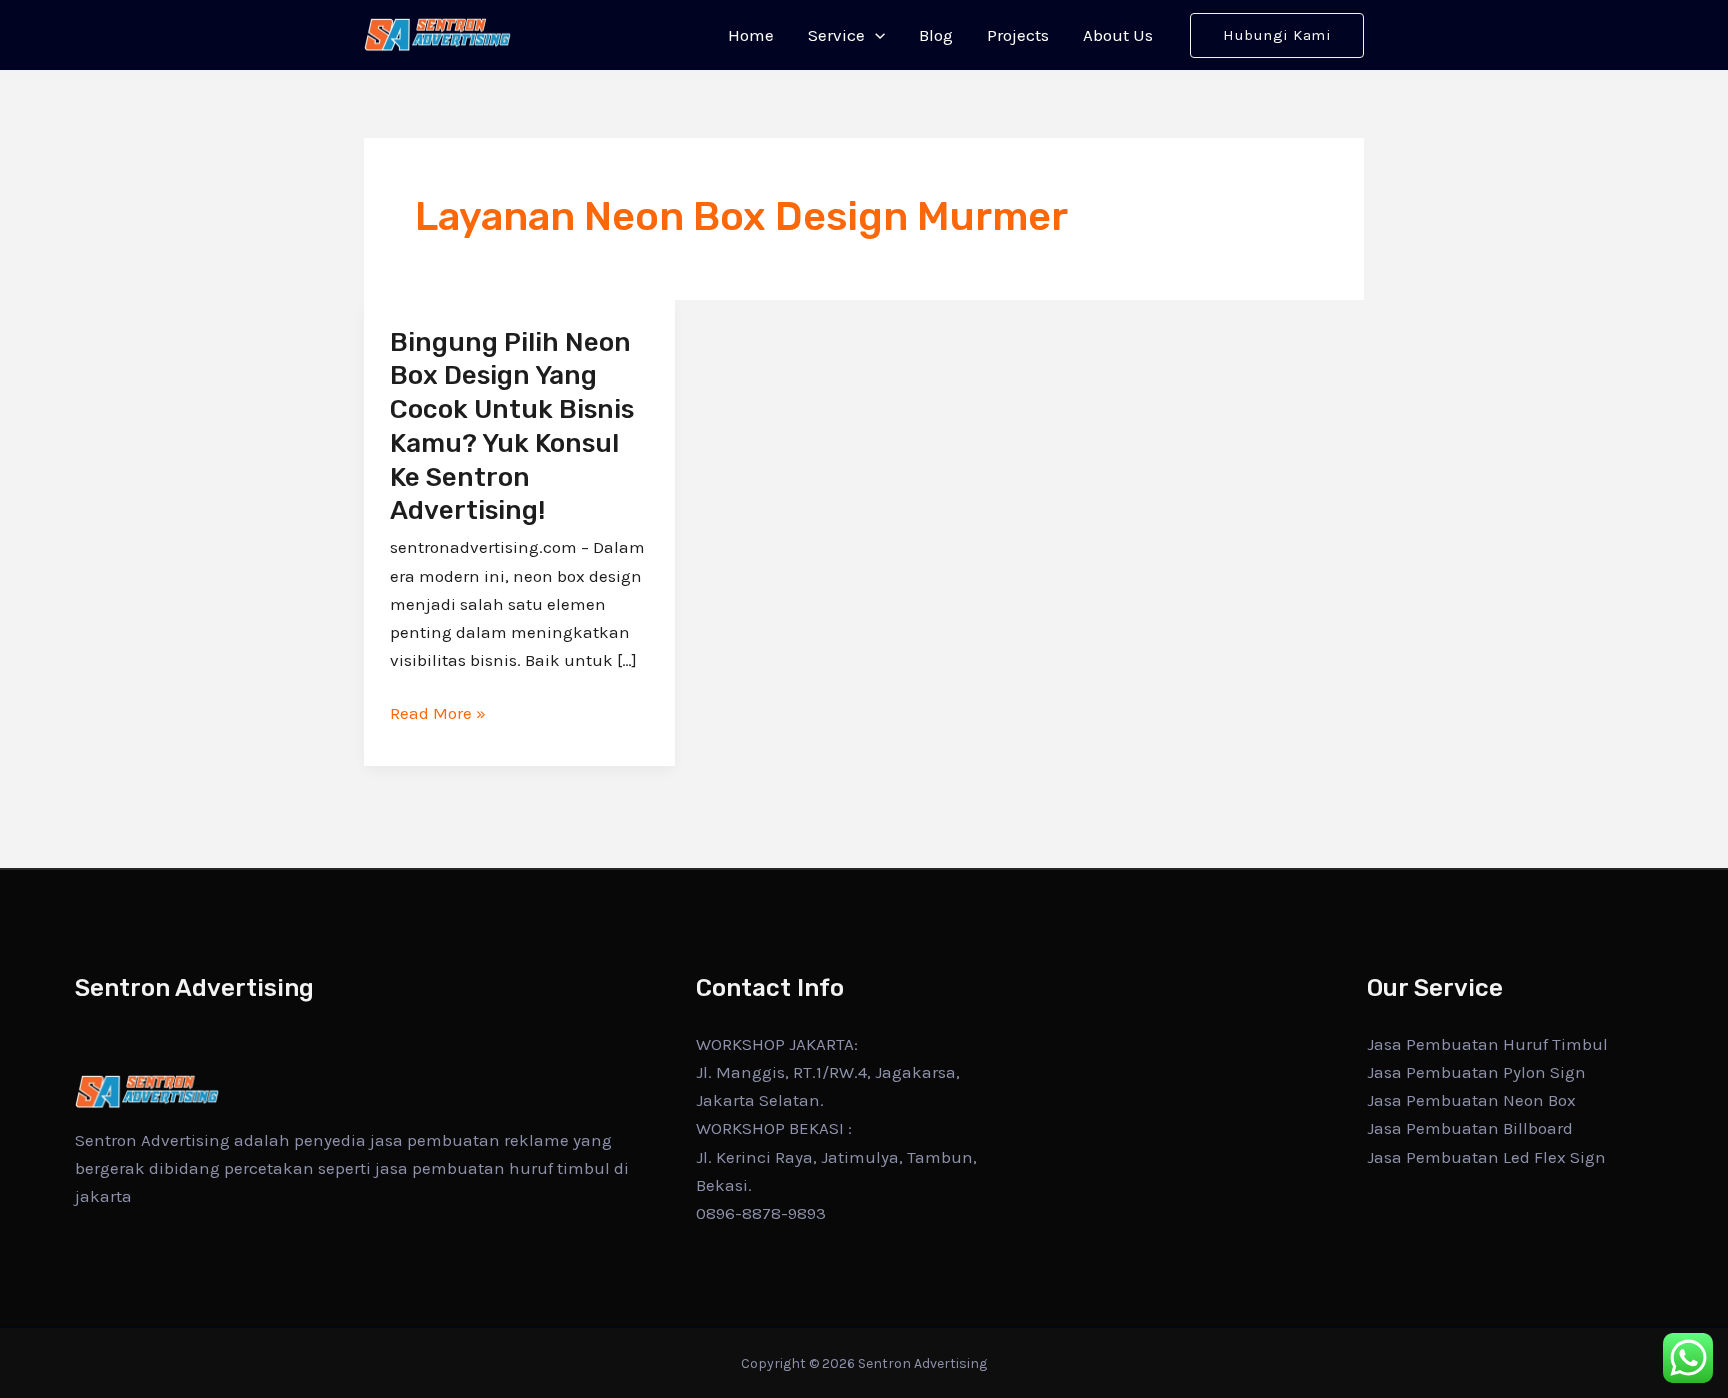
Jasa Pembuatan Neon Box (1471, 1100)
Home (751, 35)
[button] (875, 35)
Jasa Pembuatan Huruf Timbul (1487, 1044)
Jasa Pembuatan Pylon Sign (1476, 1072)
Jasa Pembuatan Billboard (1470, 1128)
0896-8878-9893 (761, 1213)
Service (836, 35)
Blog (936, 35)
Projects (1018, 35)
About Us (1118, 35)
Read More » (438, 713)
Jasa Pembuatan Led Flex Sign (1486, 1157)
